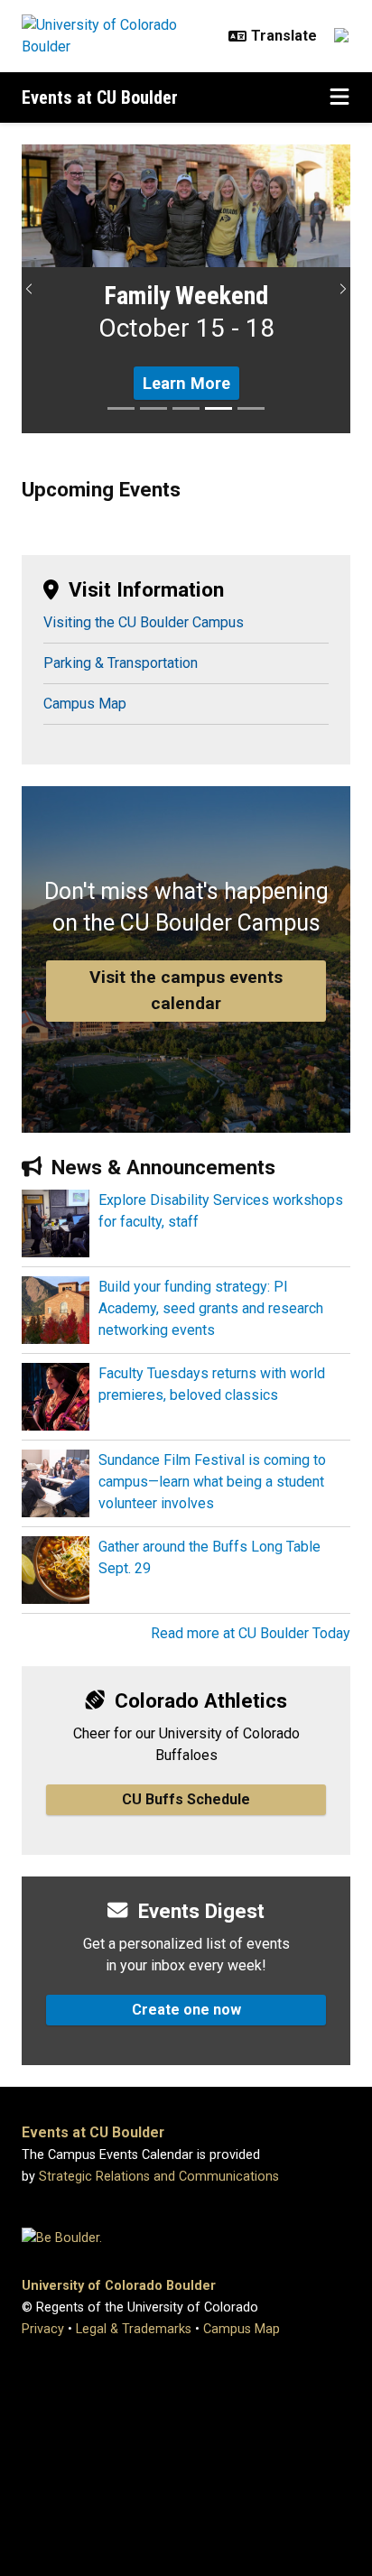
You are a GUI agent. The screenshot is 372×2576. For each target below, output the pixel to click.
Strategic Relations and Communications (159, 2177)
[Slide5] (251, 408)
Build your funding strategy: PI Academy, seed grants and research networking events (211, 1308)
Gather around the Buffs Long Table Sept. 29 (209, 1557)
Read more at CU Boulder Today (251, 1633)
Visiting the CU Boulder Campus (144, 622)
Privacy (43, 2329)
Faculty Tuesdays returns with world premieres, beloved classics (212, 1384)
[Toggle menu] (339, 97)
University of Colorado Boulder (119, 2286)
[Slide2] (153, 408)
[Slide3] (186, 408)
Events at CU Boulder (100, 97)
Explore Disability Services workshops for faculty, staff (221, 1211)
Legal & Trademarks (134, 2329)
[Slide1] (121, 408)
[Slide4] (219, 408)
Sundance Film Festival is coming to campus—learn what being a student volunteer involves (212, 1482)
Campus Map (85, 704)
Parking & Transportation (121, 663)
